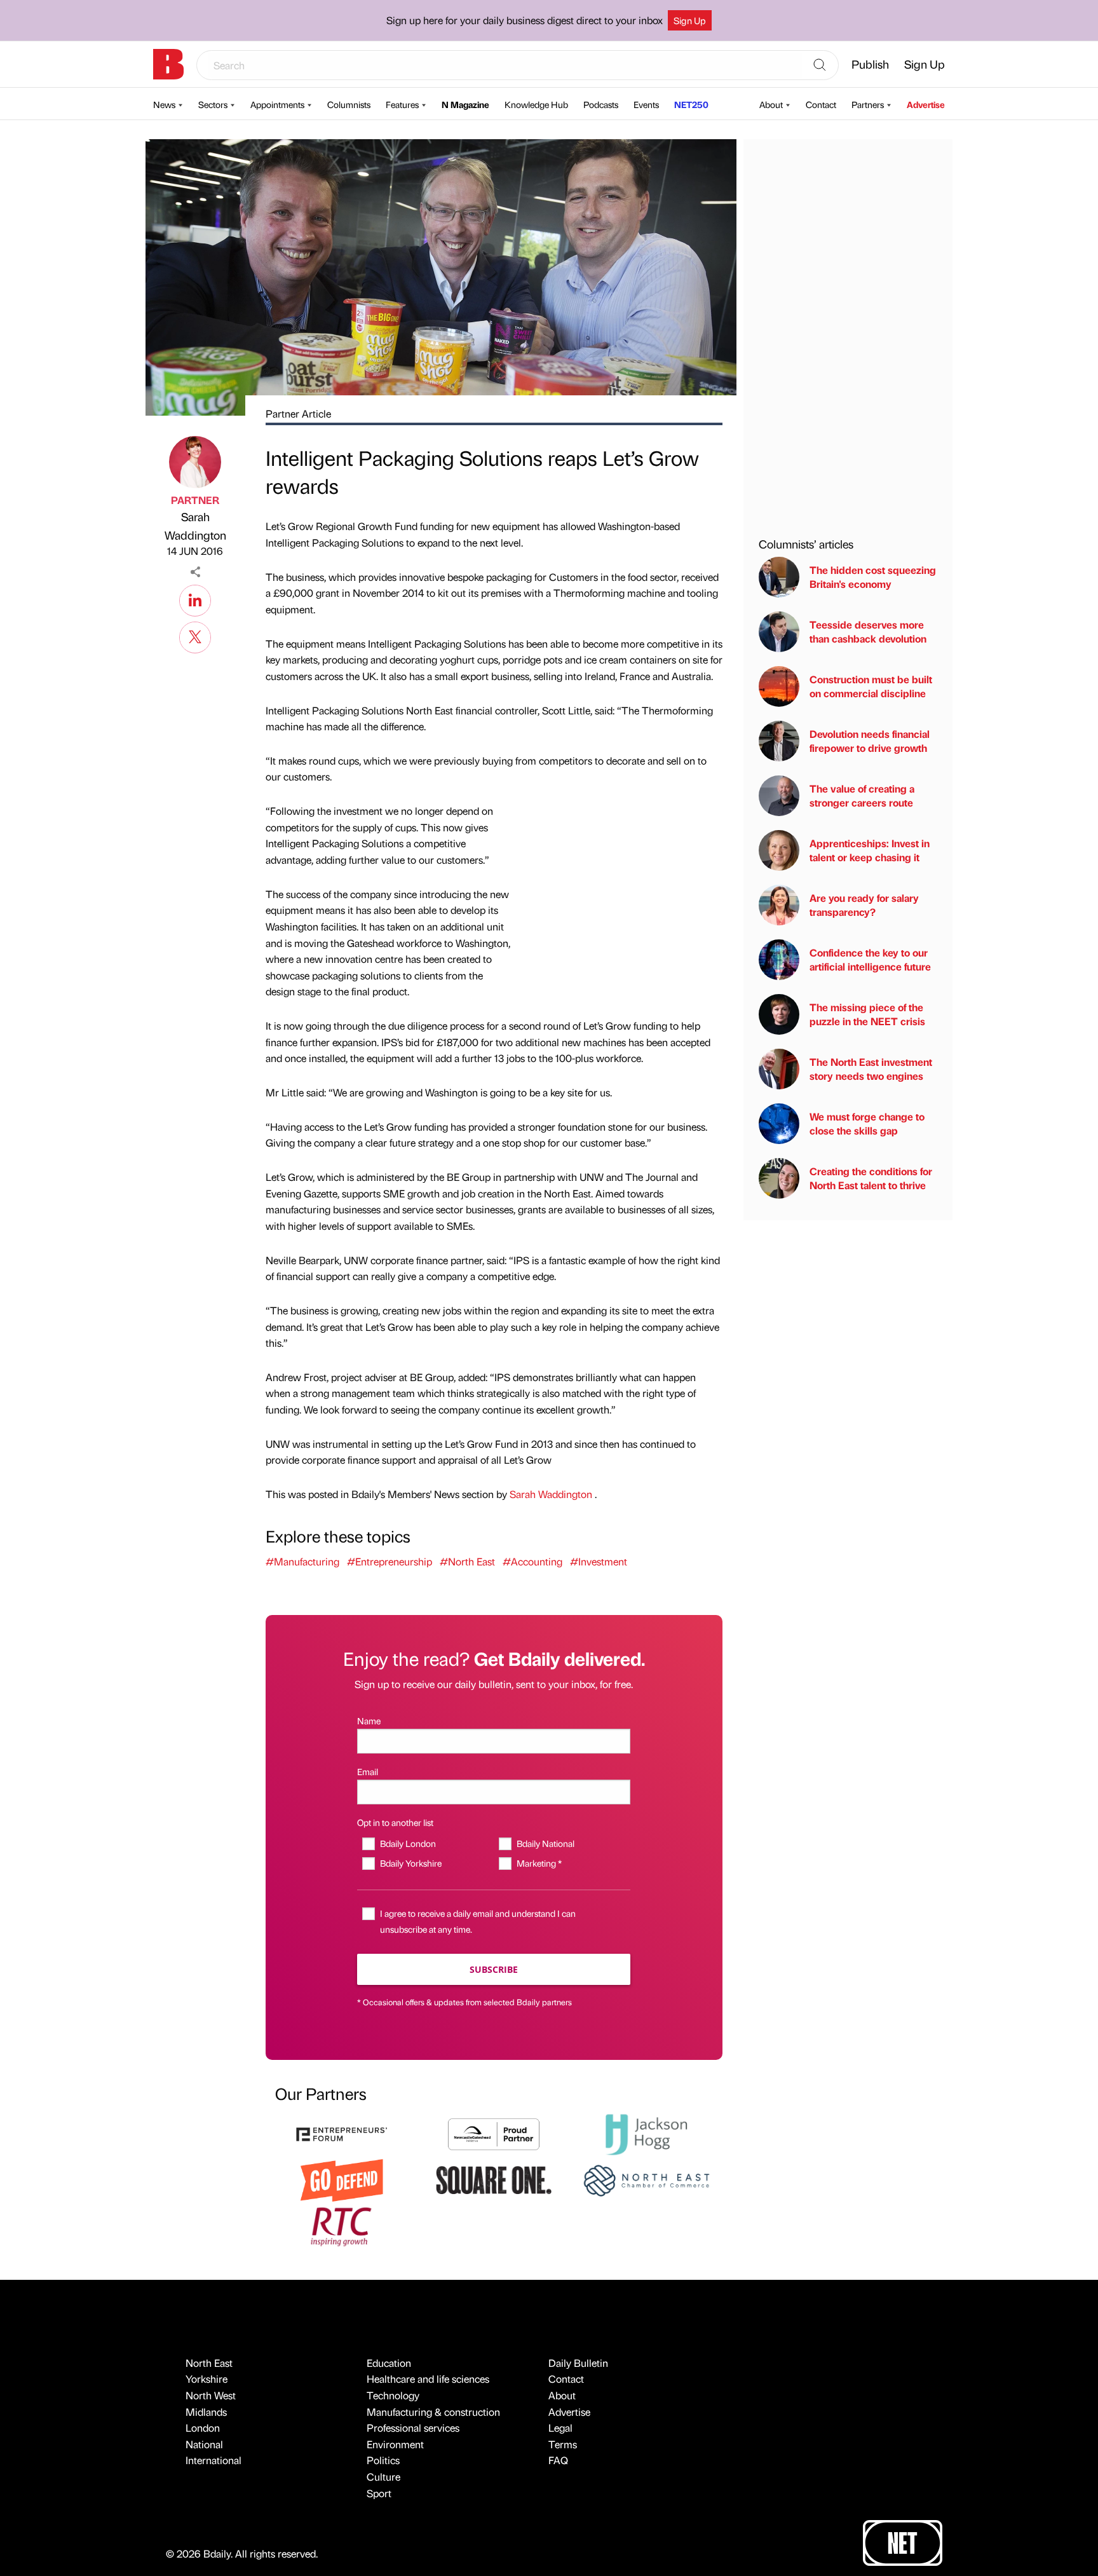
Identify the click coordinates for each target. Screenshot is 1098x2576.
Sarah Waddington (195, 526)
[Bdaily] (168, 64)
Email (368, 1771)
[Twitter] (195, 636)
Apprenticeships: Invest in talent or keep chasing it (870, 850)
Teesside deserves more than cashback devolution (868, 631)
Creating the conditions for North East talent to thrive (871, 1178)
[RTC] (342, 2225)
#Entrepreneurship (390, 1561)
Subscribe (494, 1969)
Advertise (926, 104)
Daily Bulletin (578, 2363)
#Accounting (532, 1561)
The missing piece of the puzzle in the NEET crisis (867, 1014)
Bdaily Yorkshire (410, 1863)
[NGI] (494, 2133)
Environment (395, 2444)
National (204, 2444)
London (203, 2428)
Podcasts (601, 104)
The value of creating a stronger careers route (862, 795)
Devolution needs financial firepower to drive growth (870, 741)
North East (209, 2363)
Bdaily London (408, 1843)
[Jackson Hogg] (646, 2133)
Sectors (213, 104)
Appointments (277, 104)
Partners (868, 104)
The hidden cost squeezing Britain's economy (873, 577)
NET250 (691, 104)
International (213, 2460)
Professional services (413, 2428)
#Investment (599, 1561)
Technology (393, 2395)
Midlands (206, 2412)
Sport (379, 2493)
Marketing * (539, 1863)
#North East (467, 1561)
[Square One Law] (494, 2179)
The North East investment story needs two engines (871, 1069)
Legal (560, 2428)
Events (646, 104)
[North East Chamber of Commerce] (646, 2179)
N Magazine (465, 104)
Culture (383, 2477)
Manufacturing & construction (433, 2412)
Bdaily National (545, 1843)
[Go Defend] (342, 2179)
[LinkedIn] (195, 599)
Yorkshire (207, 2379)
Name (369, 1721)
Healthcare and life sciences (428, 2379)
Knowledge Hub (536, 104)
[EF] (342, 2133)
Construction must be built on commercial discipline (871, 686)
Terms (563, 2444)
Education (389, 2363)
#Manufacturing (302, 1561)
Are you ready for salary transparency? (864, 905)
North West (211, 2395)
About (771, 104)
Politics (383, 2460)
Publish (870, 64)
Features (402, 104)
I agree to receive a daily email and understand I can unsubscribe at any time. (478, 1921)
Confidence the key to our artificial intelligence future (870, 959)
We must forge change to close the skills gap (867, 1123)
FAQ (558, 2460)
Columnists (349, 104)
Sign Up (690, 20)
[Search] (820, 65)
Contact (821, 104)
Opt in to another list (395, 1822)
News (164, 104)
